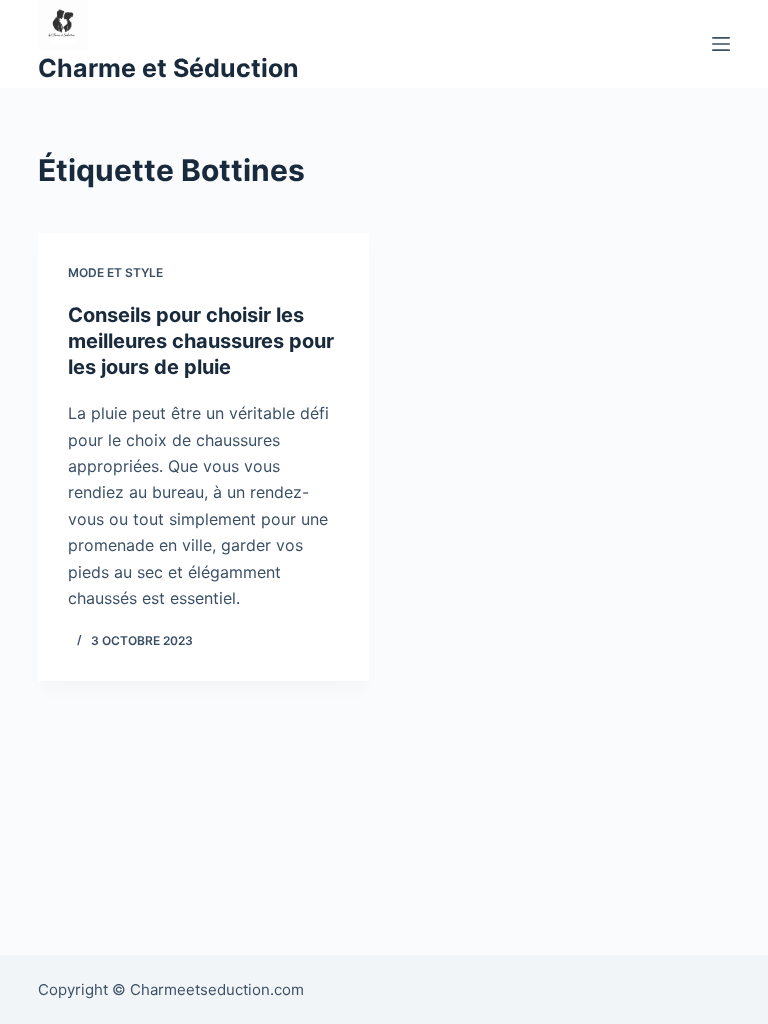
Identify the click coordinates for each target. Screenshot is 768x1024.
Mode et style (115, 272)
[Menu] (721, 44)
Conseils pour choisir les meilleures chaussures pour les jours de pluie (201, 341)
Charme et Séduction (168, 68)
